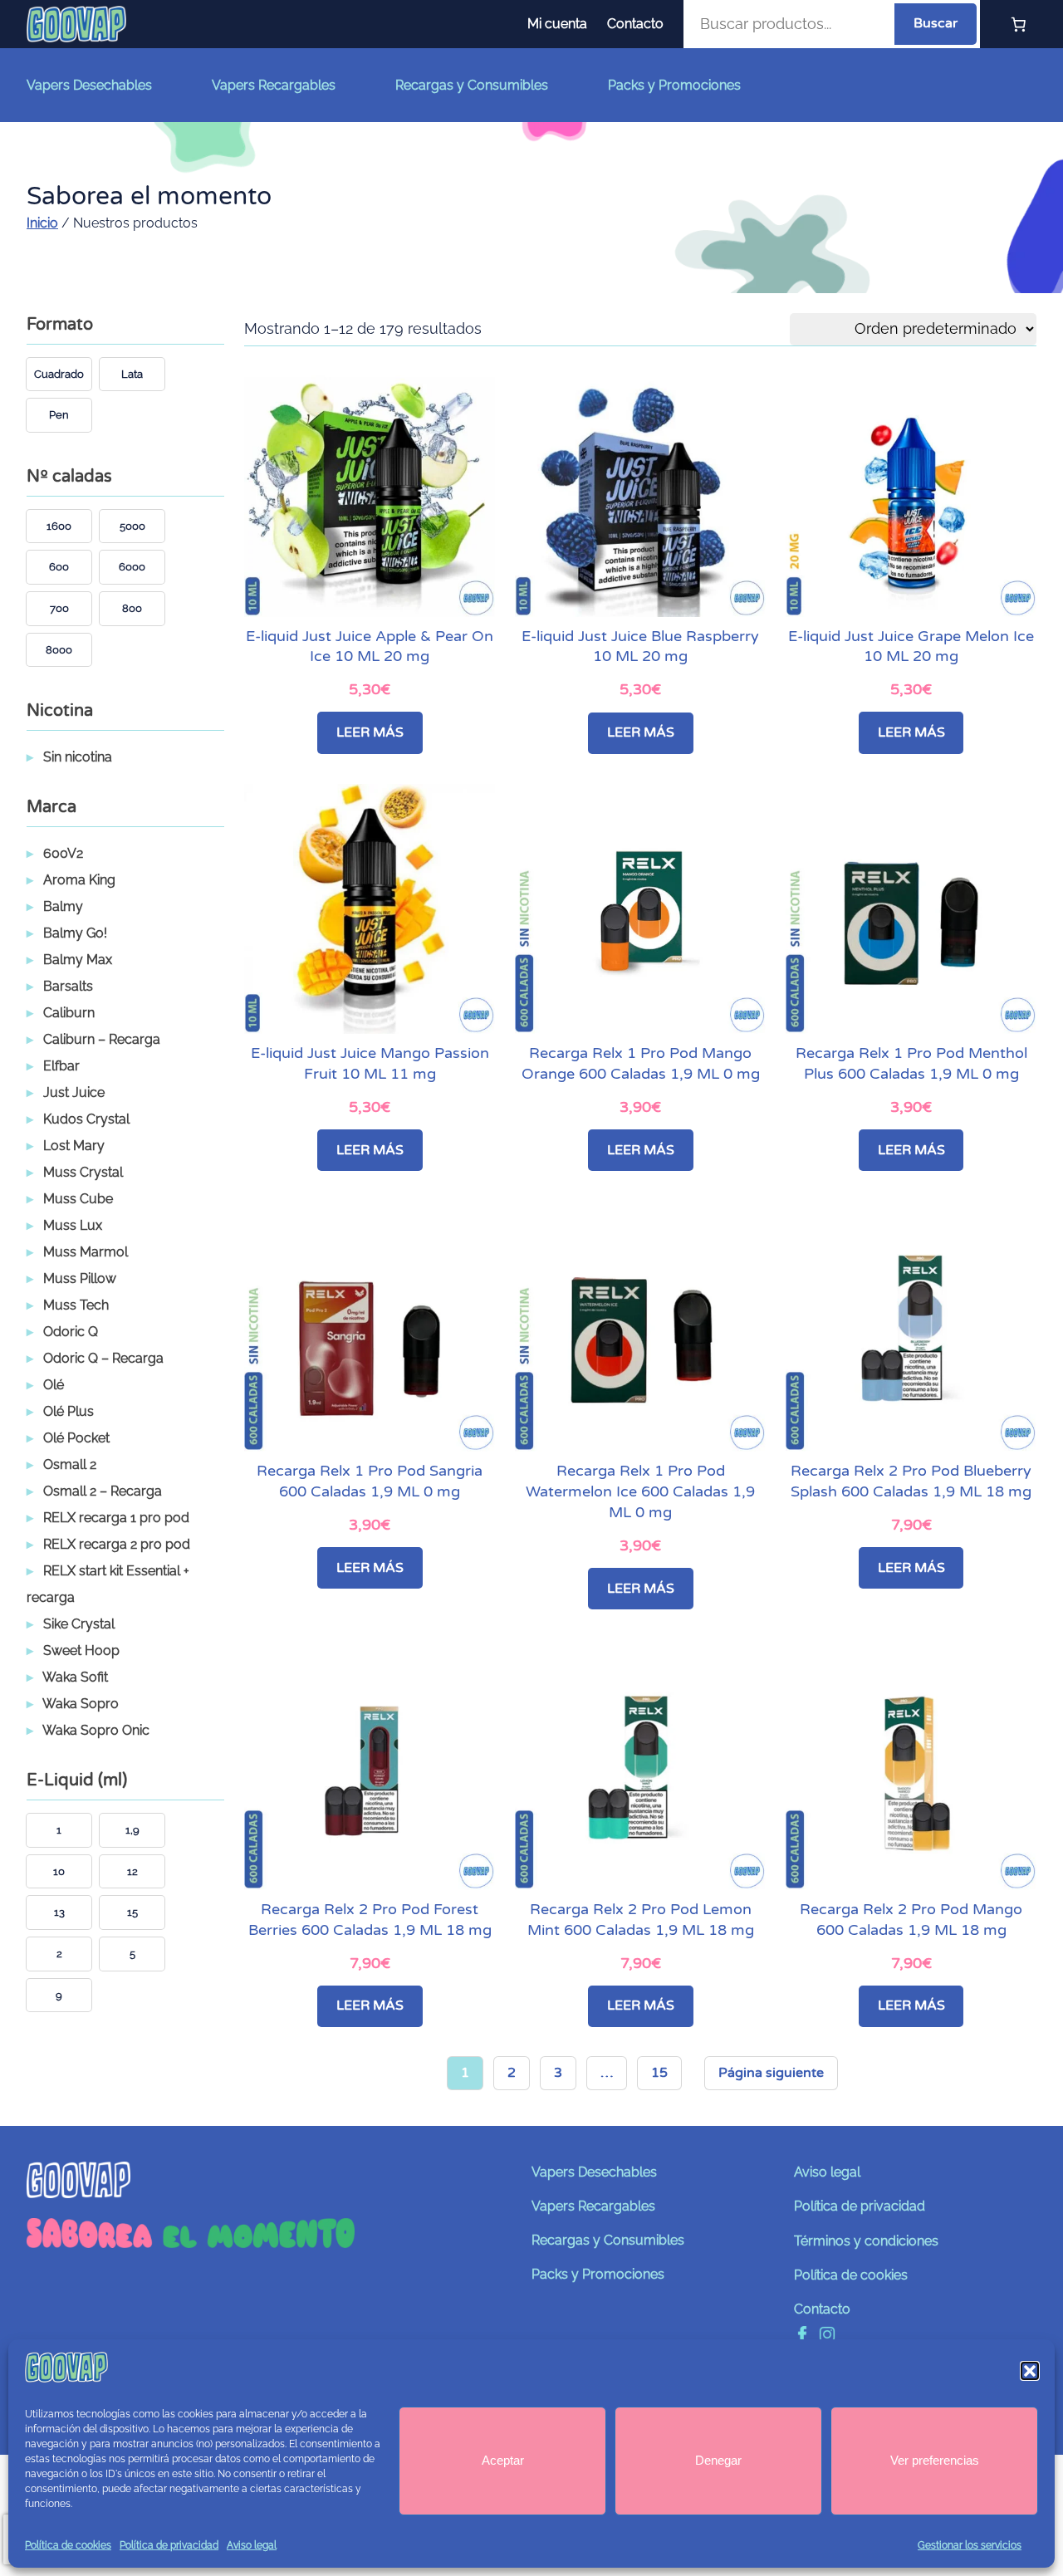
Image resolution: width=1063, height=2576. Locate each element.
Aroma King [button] (79, 880)
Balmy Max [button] (78, 960)
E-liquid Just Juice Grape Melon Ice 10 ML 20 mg (911, 647)
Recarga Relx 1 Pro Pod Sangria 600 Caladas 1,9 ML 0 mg (370, 1481)
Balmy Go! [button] (75, 933)
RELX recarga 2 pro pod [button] (117, 1544)
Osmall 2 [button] (70, 1464)
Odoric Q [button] (71, 1332)
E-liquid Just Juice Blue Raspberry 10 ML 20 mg (640, 647)
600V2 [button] (63, 853)
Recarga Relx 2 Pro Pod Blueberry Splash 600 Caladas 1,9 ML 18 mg (911, 1481)
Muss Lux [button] (73, 1225)
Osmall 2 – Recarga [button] (103, 1491)
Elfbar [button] (61, 1066)
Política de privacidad (169, 2545)
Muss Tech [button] (76, 1305)
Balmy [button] (63, 906)
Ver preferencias (935, 2460)
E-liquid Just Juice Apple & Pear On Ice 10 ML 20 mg (370, 647)
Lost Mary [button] (74, 1146)
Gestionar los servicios (970, 2545)
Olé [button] (54, 1385)
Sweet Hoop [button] (81, 1650)
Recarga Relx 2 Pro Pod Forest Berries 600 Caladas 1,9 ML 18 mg (370, 1920)
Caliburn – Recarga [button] (102, 1039)
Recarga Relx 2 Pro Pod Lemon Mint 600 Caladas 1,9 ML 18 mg (641, 1920)
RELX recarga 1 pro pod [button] (116, 1518)
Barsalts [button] (68, 986)
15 (659, 2073)
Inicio (42, 223)
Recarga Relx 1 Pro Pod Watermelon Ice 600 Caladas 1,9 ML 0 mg (640, 1492)
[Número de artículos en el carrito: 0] (1018, 24)
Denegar (718, 2460)
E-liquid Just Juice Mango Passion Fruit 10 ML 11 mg (370, 1064)
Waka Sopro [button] (81, 1704)
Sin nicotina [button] (78, 757)
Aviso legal (252, 2545)
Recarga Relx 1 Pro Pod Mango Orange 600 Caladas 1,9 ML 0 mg (641, 1064)
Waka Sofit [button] (75, 1677)
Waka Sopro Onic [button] (96, 1730)
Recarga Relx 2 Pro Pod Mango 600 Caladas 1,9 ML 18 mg (911, 1920)
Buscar (936, 23)
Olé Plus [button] (69, 1411)
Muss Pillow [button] (80, 1278)
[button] (1030, 2371)
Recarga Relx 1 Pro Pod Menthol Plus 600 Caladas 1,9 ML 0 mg (911, 1064)
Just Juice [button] (74, 1092)
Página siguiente (771, 2073)
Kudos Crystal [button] (86, 1119)
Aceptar (503, 2460)
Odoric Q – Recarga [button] (103, 1358)
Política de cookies (68, 2545)
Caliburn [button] (69, 1013)
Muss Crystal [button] (83, 1172)
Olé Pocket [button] (76, 1438)
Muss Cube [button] (78, 1199)
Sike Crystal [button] (79, 1624)
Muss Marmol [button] (86, 1252)
